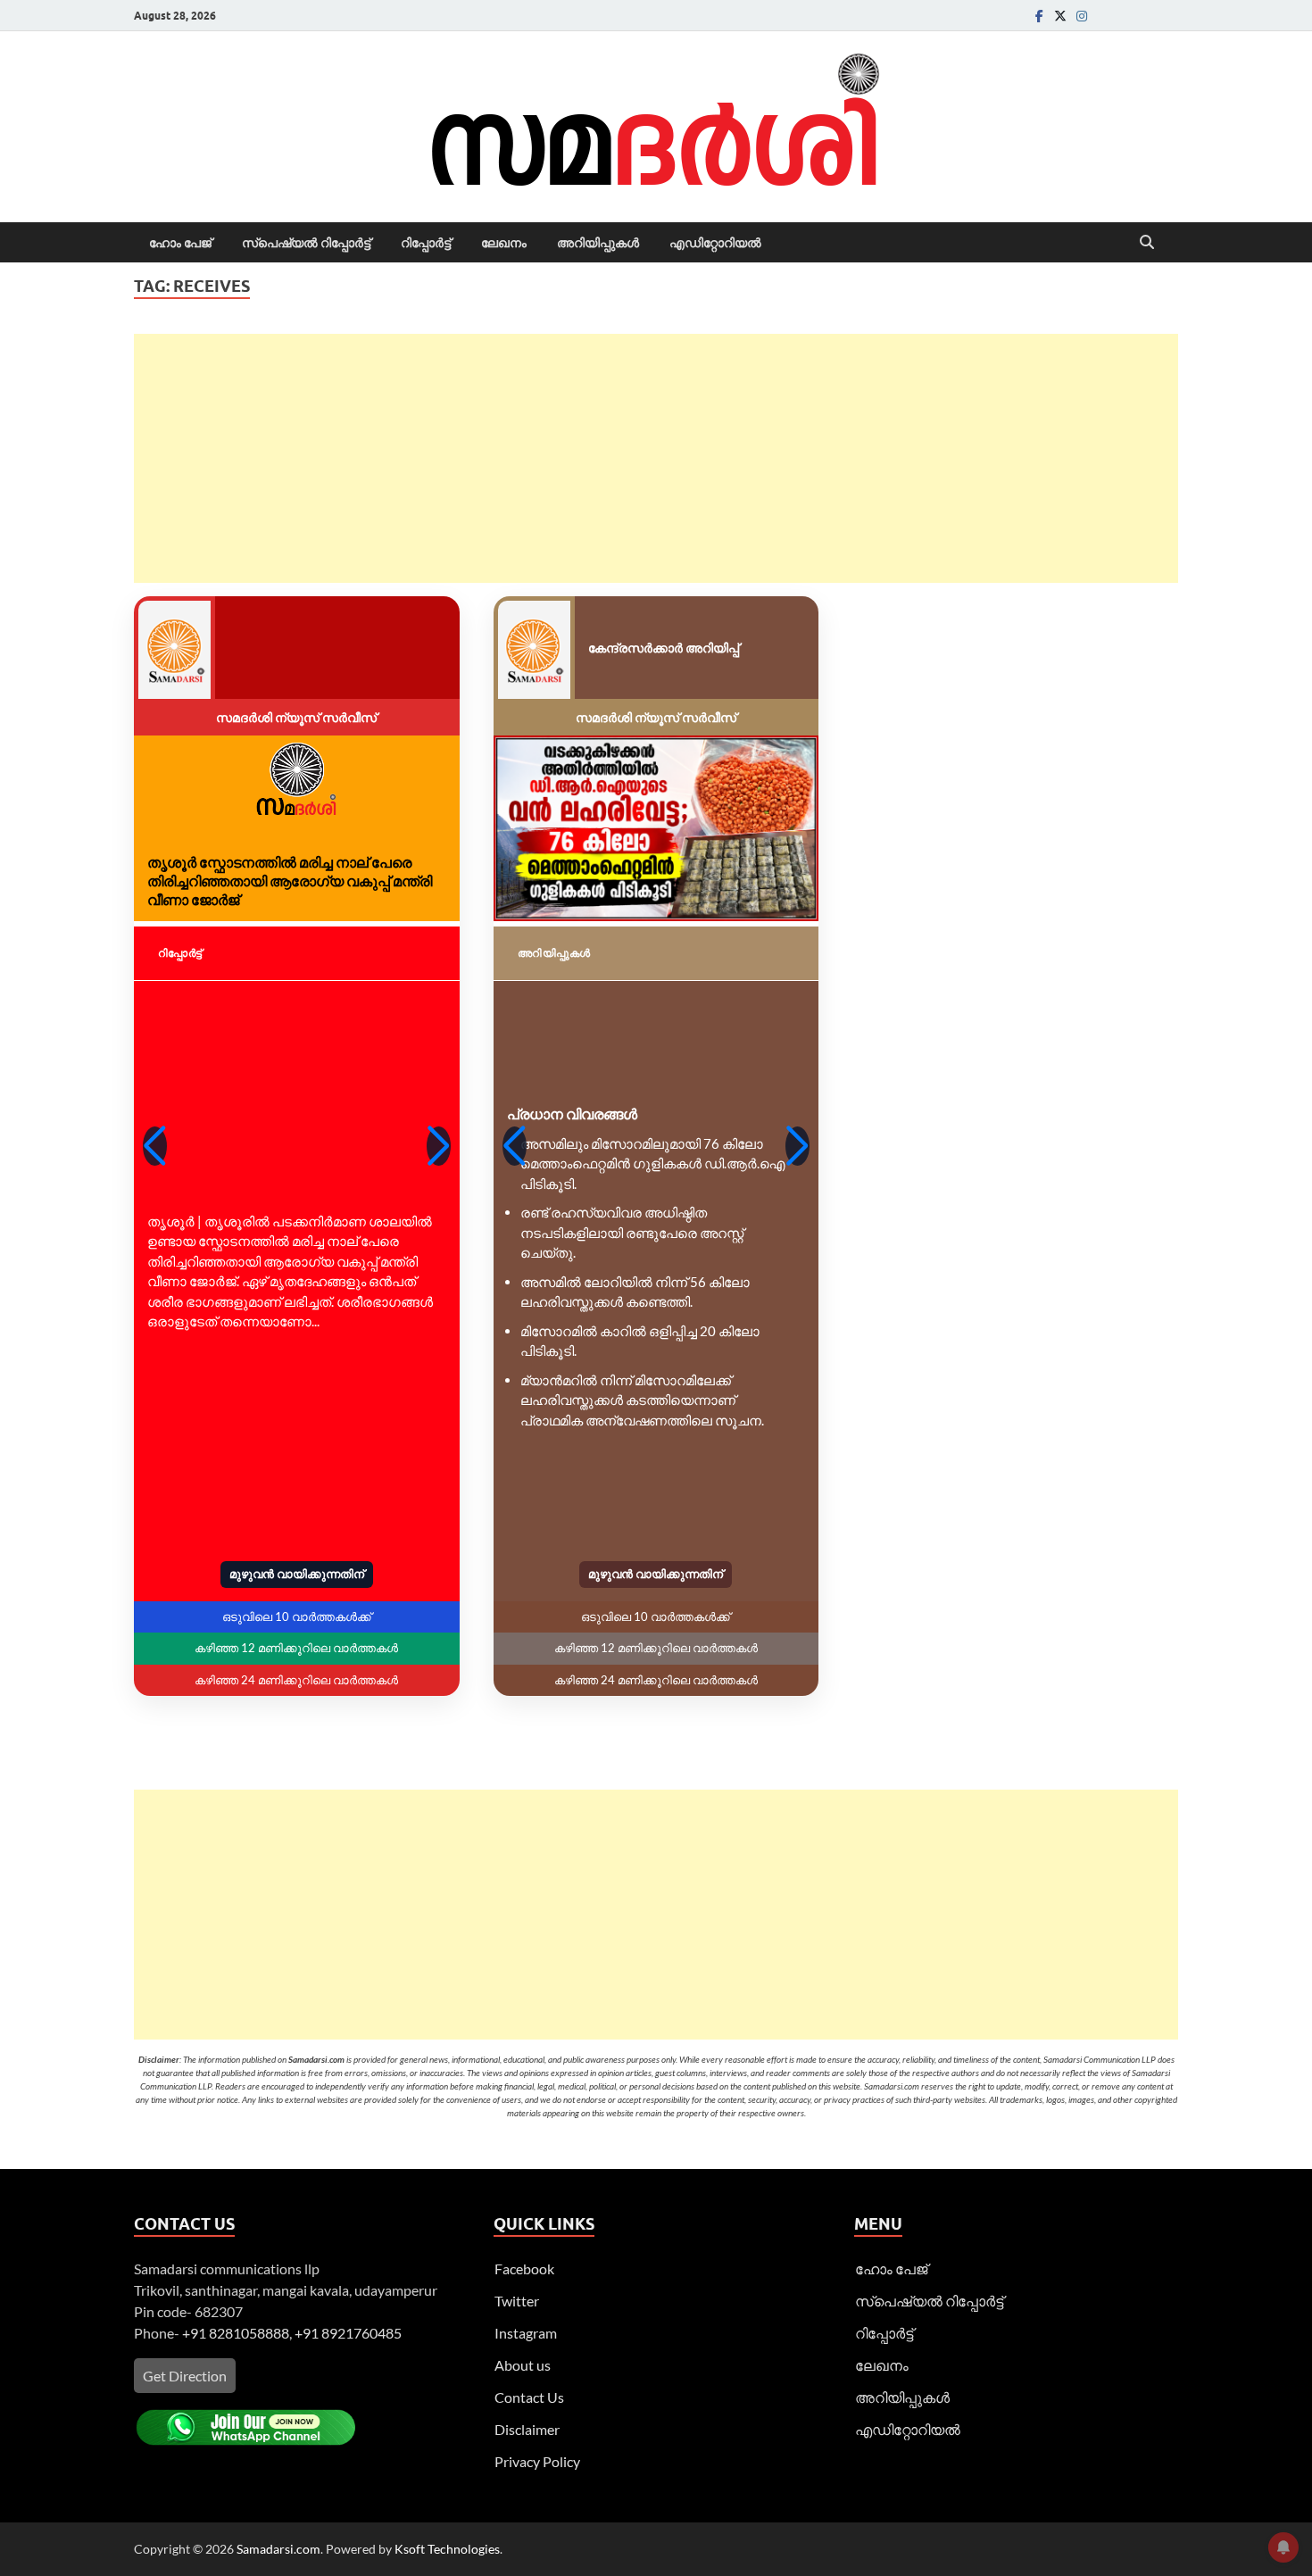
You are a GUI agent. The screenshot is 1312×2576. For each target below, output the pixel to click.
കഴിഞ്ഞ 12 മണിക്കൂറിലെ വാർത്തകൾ (296, 1648)
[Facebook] (1039, 16)
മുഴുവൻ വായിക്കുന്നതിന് (297, 1574)
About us (523, 2365)
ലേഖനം (504, 243)
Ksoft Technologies (447, 2549)
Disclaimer (527, 2429)
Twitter (517, 2301)
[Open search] (1147, 243)
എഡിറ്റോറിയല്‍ (715, 243)
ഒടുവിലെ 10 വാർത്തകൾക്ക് (297, 1616)
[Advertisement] (656, 458)
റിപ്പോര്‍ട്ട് (426, 243)
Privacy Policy (537, 2461)
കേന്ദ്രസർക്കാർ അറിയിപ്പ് (664, 648)
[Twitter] (1060, 16)
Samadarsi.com (278, 2549)
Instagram (526, 2333)
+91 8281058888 (236, 2333)
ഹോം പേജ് (180, 243)
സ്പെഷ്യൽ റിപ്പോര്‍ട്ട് (306, 243)
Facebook (524, 2269)
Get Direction (185, 2376)
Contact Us (529, 2397)
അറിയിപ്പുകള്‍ (598, 243)
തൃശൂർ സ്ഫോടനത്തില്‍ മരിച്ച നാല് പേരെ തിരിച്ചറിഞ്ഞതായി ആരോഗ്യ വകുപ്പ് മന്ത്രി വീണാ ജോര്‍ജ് (290, 881)
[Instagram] (1082, 16)
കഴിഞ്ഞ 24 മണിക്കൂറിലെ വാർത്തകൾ (296, 1680)
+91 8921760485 (348, 2333)
